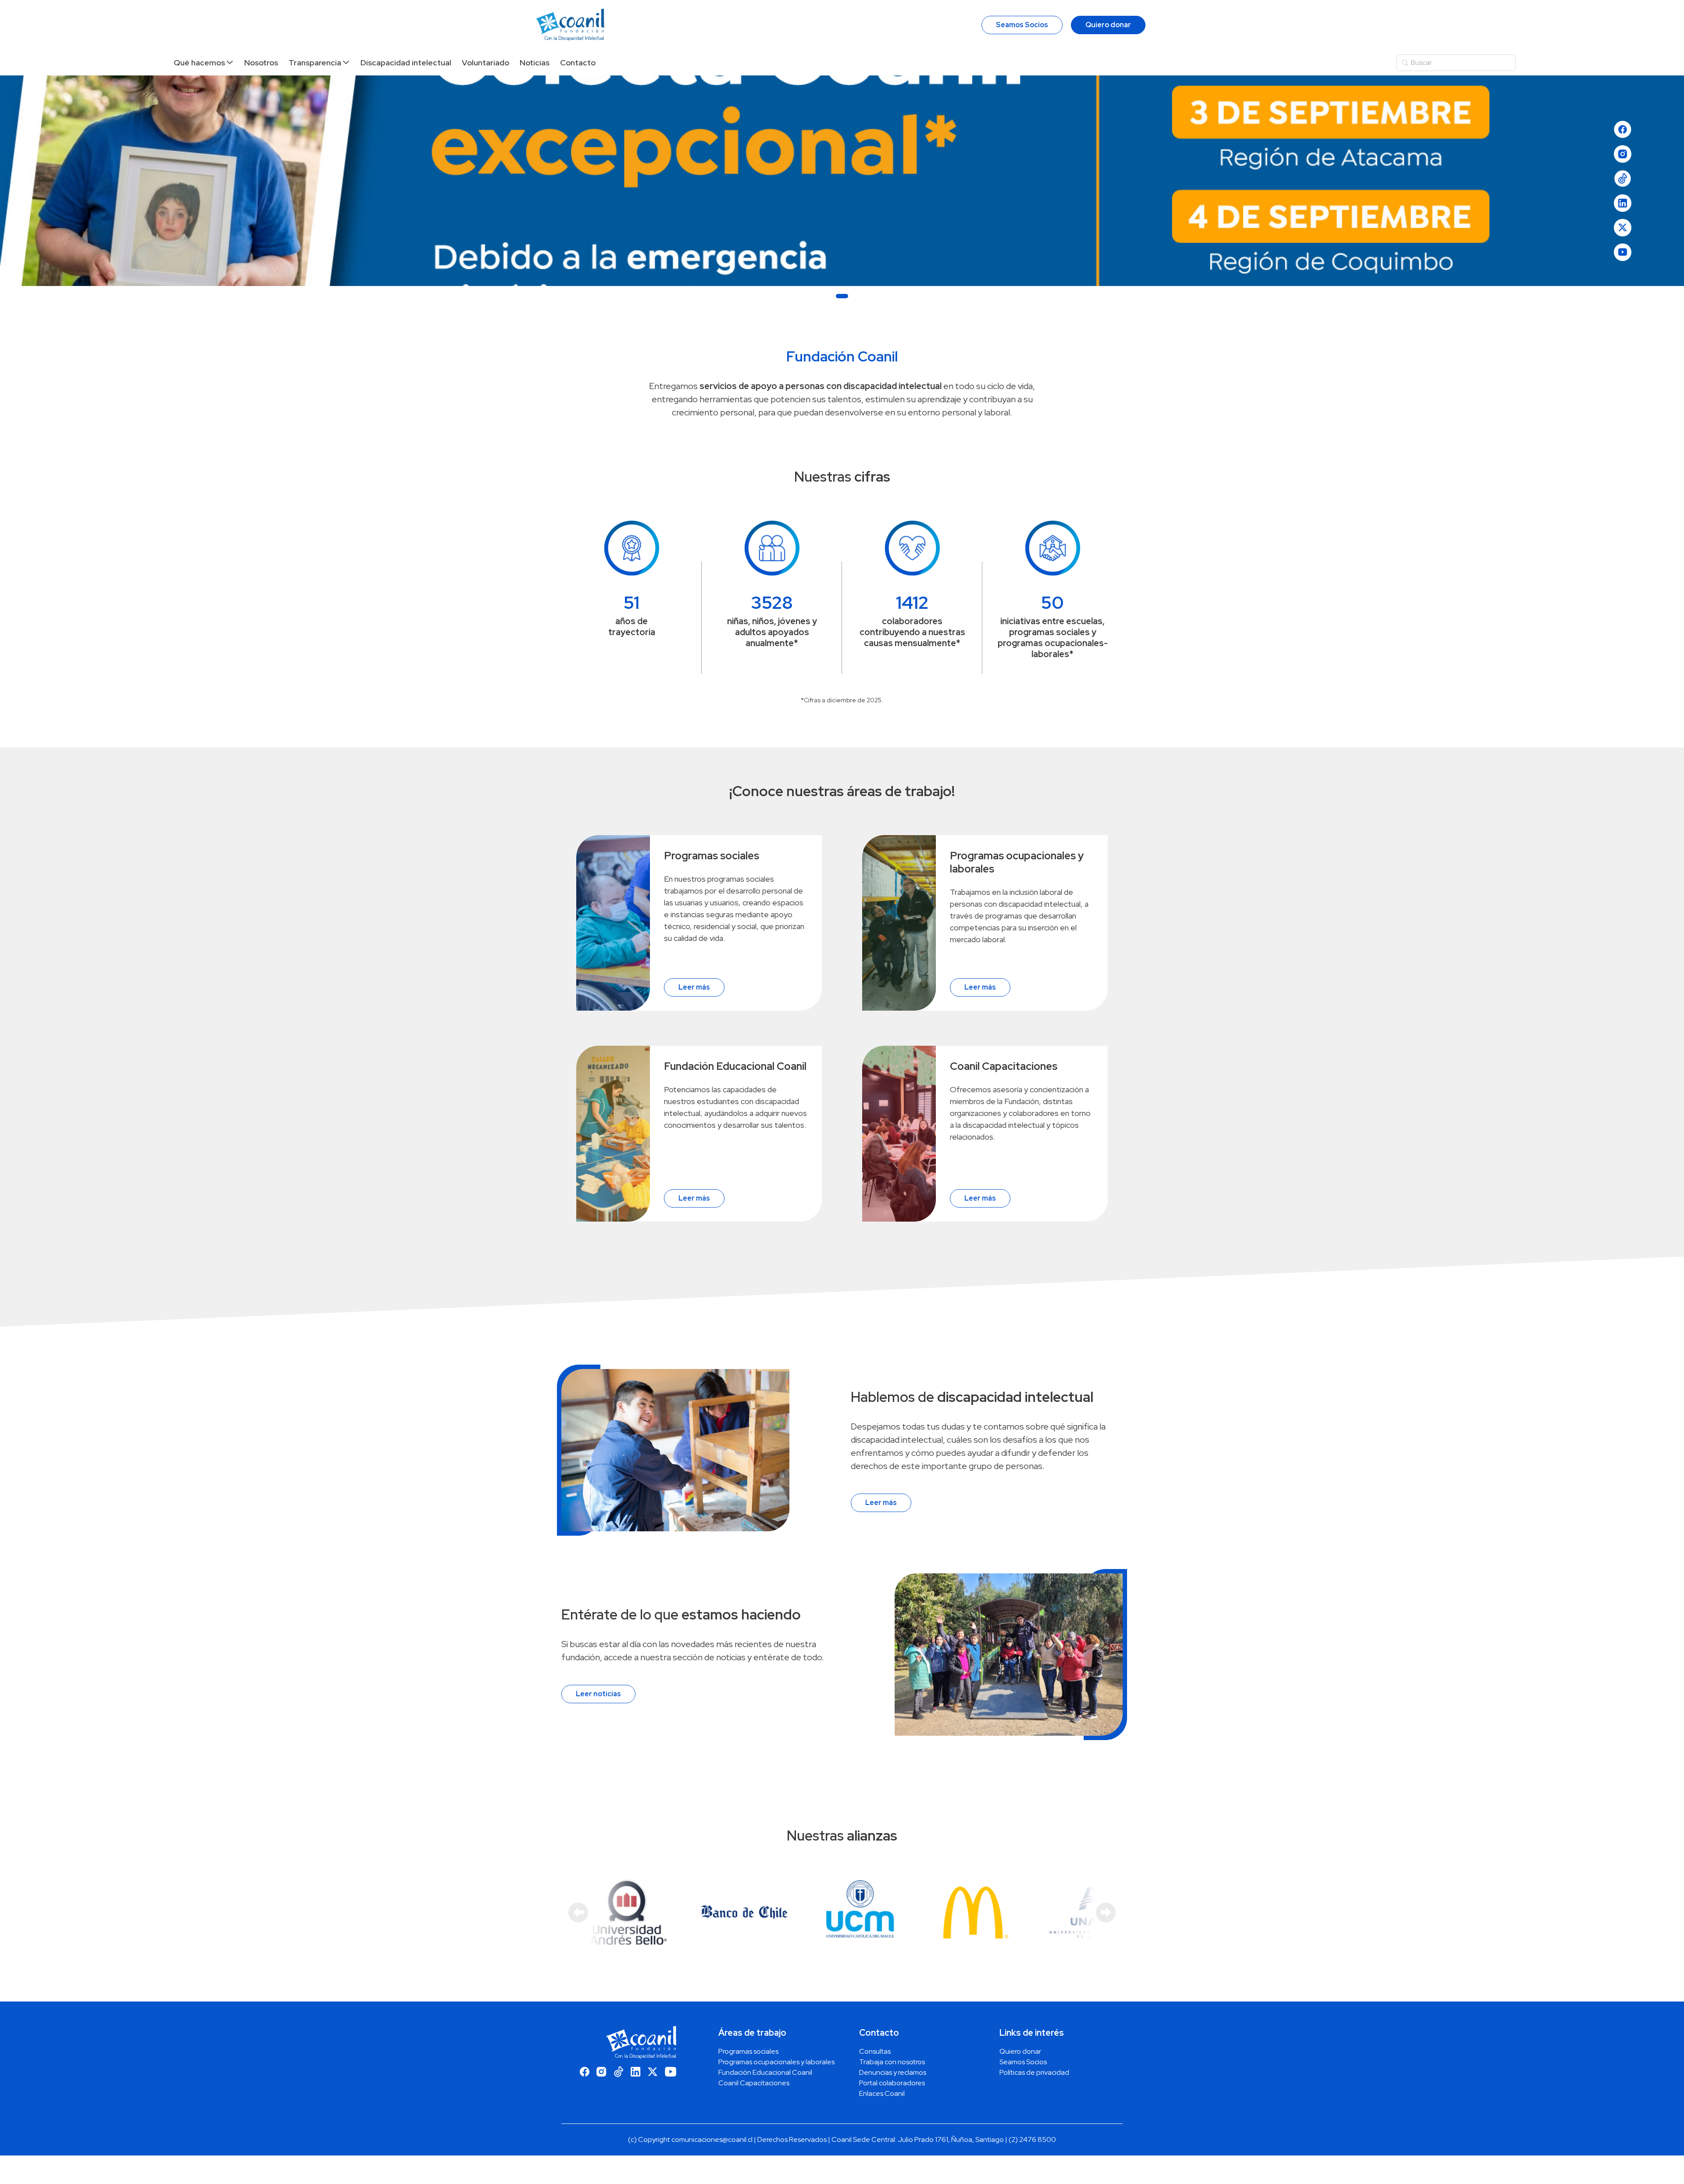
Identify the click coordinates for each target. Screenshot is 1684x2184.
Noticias (535, 63)
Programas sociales (748, 2051)
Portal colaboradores (892, 2083)
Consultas (875, 2051)
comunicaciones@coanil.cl (712, 2139)
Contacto (578, 63)
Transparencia (315, 63)
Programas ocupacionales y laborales (776, 2062)
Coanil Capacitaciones (754, 2083)
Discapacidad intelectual (406, 63)
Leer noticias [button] (598, 1694)
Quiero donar (1108, 25)
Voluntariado (485, 63)
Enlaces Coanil (882, 2093)
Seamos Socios (1022, 25)
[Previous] (578, 1912)
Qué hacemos (199, 63)
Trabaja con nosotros (892, 2062)
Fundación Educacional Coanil (765, 2072)
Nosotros (261, 63)
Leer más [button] (694, 987)
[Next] (1106, 1912)
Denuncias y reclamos (893, 2072)
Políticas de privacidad (1034, 2072)
